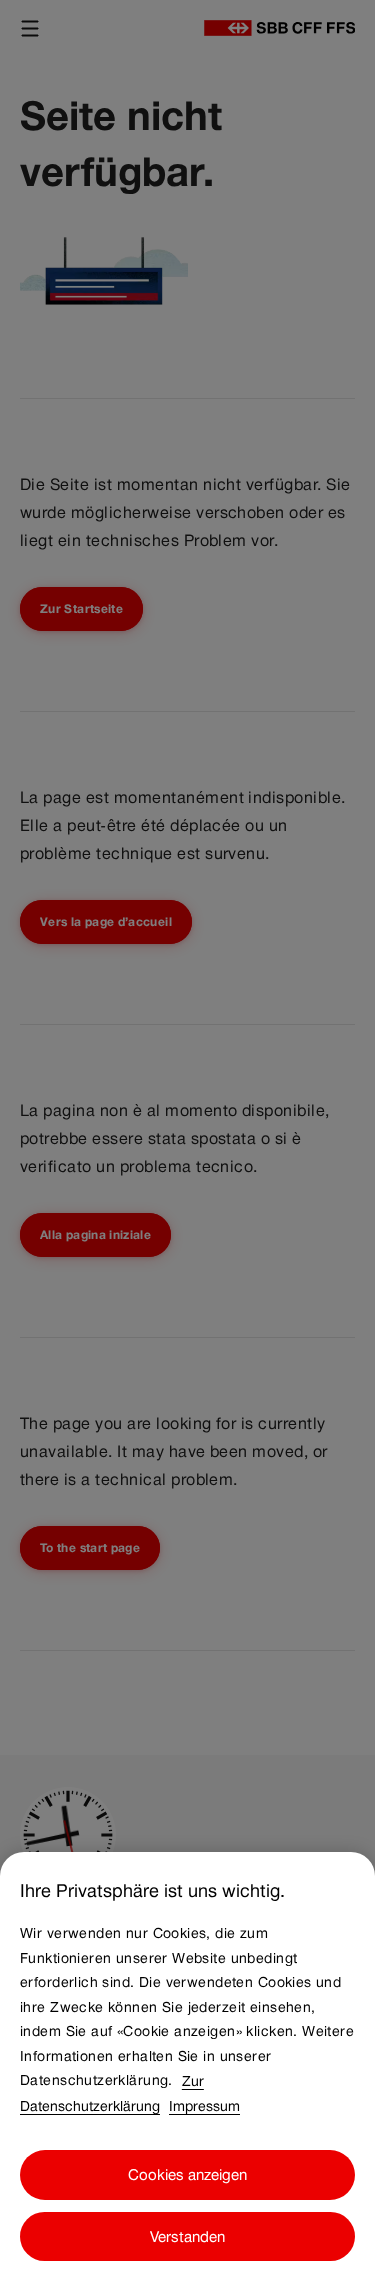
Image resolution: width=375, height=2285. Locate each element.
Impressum (204, 2105)
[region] (187, 2068)
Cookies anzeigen (187, 2174)
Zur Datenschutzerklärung (112, 2092)
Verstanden (187, 2236)
